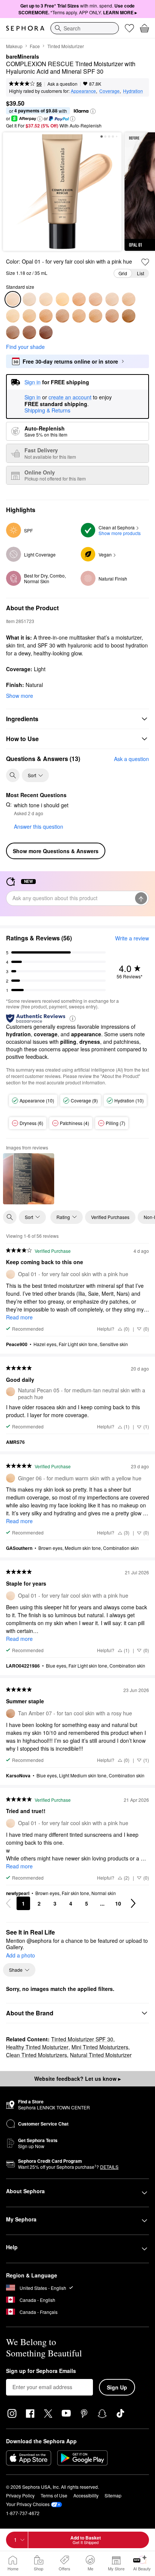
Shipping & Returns (47, 410)
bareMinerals (23, 57)
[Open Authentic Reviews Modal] (73, 1018)
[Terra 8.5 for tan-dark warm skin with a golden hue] (112, 316)
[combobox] (85, 28)
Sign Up (117, 2387)
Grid (123, 273)
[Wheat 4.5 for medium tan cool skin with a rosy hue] (112, 299)
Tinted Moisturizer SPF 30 (82, 2039)
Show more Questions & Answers (56, 851)
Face (35, 46)
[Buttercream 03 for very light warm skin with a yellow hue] (62, 299)
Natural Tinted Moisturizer (101, 2055)
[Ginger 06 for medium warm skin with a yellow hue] (29, 316)
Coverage (109, 91)
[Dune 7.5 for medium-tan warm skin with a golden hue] (79, 316)
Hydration (133, 91)
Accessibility (86, 2495)
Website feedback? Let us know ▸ (77, 2079)
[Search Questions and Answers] (13, 775)
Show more (20, 696)
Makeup (14, 46)
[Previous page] (8, 1903)
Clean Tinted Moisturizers (36, 2055)
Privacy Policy (20, 2495)
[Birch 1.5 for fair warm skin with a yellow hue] (29, 299)
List (141, 273)
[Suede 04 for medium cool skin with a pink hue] (96, 299)
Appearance (83, 91)
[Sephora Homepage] (25, 28)
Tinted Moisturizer (66, 46)
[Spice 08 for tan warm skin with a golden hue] (96, 316)
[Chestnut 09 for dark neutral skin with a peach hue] (129, 316)
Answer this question (39, 826)
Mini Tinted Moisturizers (100, 2047)
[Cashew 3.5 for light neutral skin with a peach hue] (79, 299)
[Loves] (129, 28)
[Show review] (29, 1179)
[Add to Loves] (145, 262)
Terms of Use (54, 2495)
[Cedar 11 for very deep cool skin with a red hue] (46, 332)
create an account (70, 397)
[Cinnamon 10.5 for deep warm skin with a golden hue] (29, 332)
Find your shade (25, 347)
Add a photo (21, 1956)
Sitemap (113, 2495)
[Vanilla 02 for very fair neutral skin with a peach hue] (46, 299)
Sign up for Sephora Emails (41, 2371)
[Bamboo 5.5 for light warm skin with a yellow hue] (13, 316)
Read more (19, 1317)
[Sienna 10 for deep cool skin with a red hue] (13, 332)
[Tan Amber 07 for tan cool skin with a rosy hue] (62, 316)
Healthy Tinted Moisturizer (37, 2047)
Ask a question (62, 84)
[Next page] (133, 1903)
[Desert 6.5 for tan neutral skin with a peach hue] (46, 316)
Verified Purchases (110, 1217)
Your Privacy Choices (28, 2504)
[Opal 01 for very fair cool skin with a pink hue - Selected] (13, 299)
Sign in (33, 397)
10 (118, 1903)
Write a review (132, 938)
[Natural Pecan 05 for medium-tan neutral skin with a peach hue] (129, 299)
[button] (93, 111)
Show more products (120, 533)
